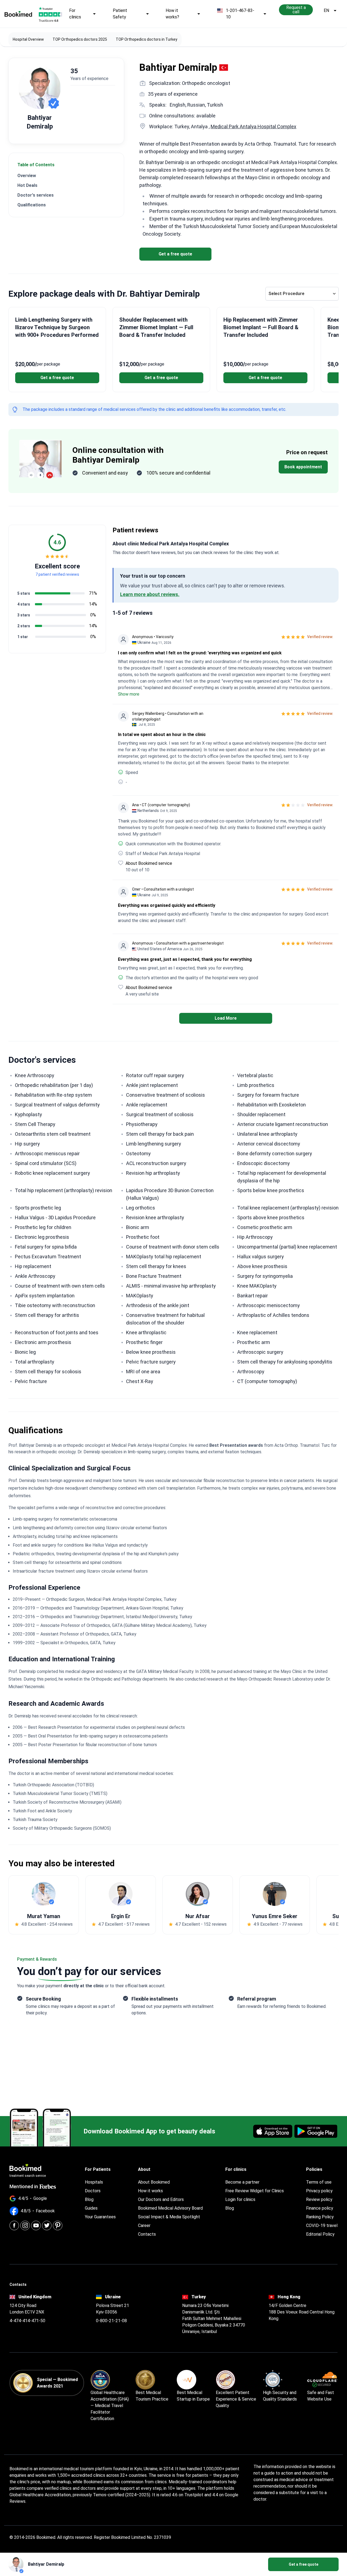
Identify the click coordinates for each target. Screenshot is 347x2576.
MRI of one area (143, 1372)
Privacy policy (319, 2191)
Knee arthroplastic (146, 1332)
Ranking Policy (320, 2217)
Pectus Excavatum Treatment (48, 1257)
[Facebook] (14, 2225)
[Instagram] (25, 2225)
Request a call (296, 10)
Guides (91, 2208)
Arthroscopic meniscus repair (47, 1153)
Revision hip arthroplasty (153, 1173)
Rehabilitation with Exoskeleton (272, 1105)
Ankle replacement (147, 1105)
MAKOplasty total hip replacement (164, 1257)
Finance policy (320, 2208)
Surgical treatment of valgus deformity (57, 1105)
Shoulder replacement (261, 1114)
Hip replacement (33, 1266)
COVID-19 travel (322, 2225)
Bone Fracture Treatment (154, 1276)
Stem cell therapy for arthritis (47, 1315)
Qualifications (32, 205)
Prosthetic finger (144, 1342)
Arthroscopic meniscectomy (269, 1305)
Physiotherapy (142, 1124)
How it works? (172, 14)
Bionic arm (138, 1227)
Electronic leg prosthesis (42, 1237)
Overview (27, 176)
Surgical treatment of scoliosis (160, 1114)
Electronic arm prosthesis (43, 1342)
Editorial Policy (320, 2234)
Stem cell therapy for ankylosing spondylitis (285, 1362)
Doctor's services (36, 195)
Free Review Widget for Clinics (255, 2191)
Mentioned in (24, 2186)
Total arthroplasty (35, 1362)
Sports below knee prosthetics (271, 1190)
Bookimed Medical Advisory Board (170, 2208)
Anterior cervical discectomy (269, 1144)
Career (144, 2225)
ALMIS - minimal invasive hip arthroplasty (171, 1286)
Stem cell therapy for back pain (160, 1134)
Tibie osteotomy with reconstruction (55, 1305)
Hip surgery (27, 1144)
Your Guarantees (100, 2217)
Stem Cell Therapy (35, 1124)
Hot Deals (27, 185)
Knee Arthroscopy (35, 1075)
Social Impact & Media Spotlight (169, 2217)
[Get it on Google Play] (316, 2131)
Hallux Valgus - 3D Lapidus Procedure (55, 1217)
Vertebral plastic (255, 1075)
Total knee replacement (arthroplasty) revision (288, 1208)
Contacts (147, 2234)
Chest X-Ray (140, 1381)
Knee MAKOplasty (257, 1286)
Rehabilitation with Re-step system (53, 1095)
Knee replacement (257, 1332)
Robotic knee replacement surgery (52, 1173)
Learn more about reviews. (150, 594)
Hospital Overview (28, 39)
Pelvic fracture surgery (151, 1362)
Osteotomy (138, 1153)
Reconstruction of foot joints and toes (57, 1332)
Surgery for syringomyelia (265, 1276)
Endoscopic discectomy (264, 1163)
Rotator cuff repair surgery (155, 1075)
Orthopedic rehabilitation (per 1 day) (54, 1085)
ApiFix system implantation (45, 1296)
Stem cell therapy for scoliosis (48, 1372)
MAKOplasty (140, 1296)
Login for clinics (240, 2199)
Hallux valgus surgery (261, 1257)
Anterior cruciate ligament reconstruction (283, 1124)
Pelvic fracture (31, 1381)
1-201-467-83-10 (240, 14)
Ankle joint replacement (152, 1085)
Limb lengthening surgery (154, 1144)
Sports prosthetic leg (38, 1208)
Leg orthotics (141, 1208)
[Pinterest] (58, 2225)
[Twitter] (47, 2225)
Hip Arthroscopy (255, 1237)
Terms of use (319, 2182)
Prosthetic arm (254, 1342)
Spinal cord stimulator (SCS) (46, 1163)
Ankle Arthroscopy (35, 1276)
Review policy (319, 2199)
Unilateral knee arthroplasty (267, 1134)
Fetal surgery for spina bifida (46, 1247)
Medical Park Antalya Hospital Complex (253, 127)
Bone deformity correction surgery (275, 1153)
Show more (129, 694)
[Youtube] (36, 2225)
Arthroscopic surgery (260, 1352)
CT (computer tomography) (267, 1381)
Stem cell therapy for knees (156, 1266)
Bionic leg (25, 1352)
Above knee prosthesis (262, 1266)
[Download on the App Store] (273, 2131)
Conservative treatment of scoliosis (166, 1095)
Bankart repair (253, 1296)
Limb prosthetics (256, 1085)
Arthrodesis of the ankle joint (158, 1305)
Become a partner (242, 2182)
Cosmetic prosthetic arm (265, 1227)
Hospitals (94, 2182)
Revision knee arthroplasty (155, 1217)
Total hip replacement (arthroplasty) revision (64, 1190)
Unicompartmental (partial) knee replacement (287, 1247)
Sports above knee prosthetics (271, 1217)
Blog (89, 2199)
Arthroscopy (251, 1372)
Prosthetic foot (143, 1237)
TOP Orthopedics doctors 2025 (80, 39)
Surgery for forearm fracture (268, 1095)
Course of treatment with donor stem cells (173, 1247)
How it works (150, 2191)
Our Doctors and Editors (161, 2199)
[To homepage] (18, 14)
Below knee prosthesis (151, 1352)
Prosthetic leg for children (43, 1227)
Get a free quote (175, 254)
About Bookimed (154, 2182)
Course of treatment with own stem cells (60, 1286)
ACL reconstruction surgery (156, 1163)
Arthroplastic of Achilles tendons (273, 1315)
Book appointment (303, 467)
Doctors (93, 2191)
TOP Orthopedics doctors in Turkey (147, 39)
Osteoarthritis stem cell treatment (53, 1134)
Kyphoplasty (28, 1114)
